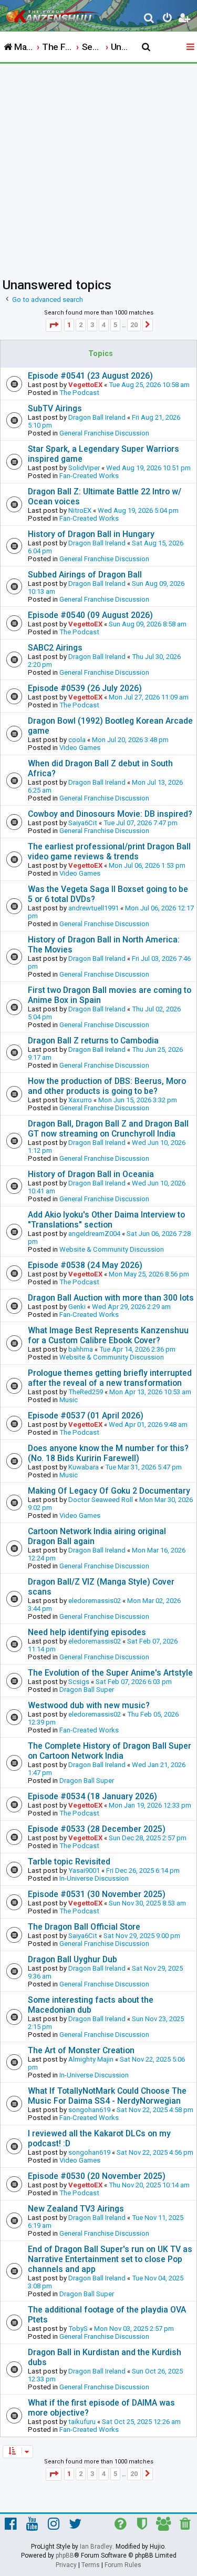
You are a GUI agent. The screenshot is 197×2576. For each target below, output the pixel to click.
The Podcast (79, 393)
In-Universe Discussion (94, 1878)
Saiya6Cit (83, 823)
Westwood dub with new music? (89, 1705)
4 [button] (104, 325)
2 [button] (81, 325)
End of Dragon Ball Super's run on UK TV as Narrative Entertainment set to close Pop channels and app (110, 2259)
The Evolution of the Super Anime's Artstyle (110, 1673)
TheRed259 (86, 1392)
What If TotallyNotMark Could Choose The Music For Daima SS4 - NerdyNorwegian (107, 2096)
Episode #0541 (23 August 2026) (90, 376)
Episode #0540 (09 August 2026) (90, 615)
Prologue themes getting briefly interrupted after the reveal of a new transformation (110, 1378)
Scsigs (79, 1682)
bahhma (81, 1349)
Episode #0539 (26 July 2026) (85, 688)
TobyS (78, 2329)
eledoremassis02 (95, 1601)
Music (69, 1400)
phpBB (65, 2555)
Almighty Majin (91, 2059)
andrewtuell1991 (94, 908)
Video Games (80, 748)
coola (77, 740)
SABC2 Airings (55, 648)
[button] (54, 325)
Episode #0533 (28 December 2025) (97, 1829)
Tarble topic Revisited (69, 1862)
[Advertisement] (98, 168)
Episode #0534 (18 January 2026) (92, 1796)
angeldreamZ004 (94, 1234)
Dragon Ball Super (87, 1690)
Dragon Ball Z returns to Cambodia (93, 1041)
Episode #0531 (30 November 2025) (97, 1894)
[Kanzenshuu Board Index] (53, 14)
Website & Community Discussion (112, 1249)
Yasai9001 (84, 1870)
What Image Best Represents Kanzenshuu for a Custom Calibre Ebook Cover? (108, 1335)
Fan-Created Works (89, 476)
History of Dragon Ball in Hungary (91, 534)
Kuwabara (84, 1467)
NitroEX (80, 510)
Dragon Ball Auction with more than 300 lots (111, 1298)
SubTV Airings (55, 408)
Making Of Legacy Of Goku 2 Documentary (109, 1491)
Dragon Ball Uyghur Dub (72, 1959)
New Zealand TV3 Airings (76, 2209)
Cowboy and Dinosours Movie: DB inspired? (110, 814)
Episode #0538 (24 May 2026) (85, 1265)
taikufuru (82, 2422)
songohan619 (89, 2110)
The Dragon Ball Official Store (84, 1927)
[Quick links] (191, 47)
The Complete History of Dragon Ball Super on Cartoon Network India (110, 1751)
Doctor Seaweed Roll (101, 1500)
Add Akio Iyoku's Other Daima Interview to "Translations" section (106, 1220)
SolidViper (84, 468)
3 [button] (92, 325)
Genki (77, 1307)
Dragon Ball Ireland (97, 417)
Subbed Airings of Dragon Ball (85, 575)
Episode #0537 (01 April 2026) (86, 1416)
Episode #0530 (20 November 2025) (97, 2176)
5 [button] (115, 325)
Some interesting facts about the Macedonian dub (91, 2005)
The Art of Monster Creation (81, 2050)
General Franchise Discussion (104, 433)
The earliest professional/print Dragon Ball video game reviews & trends (109, 851)
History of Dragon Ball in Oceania (91, 1174)
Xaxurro (80, 1100)
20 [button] (134, 325)
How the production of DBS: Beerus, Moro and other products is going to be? (107, 1086)
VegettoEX (85, 385)
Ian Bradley (96, 2547)
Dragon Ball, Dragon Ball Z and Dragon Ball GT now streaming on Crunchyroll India (108, 1129)
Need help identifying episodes (87, 1632)
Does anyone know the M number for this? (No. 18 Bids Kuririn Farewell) (108, 1453)
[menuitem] (149, 19)
